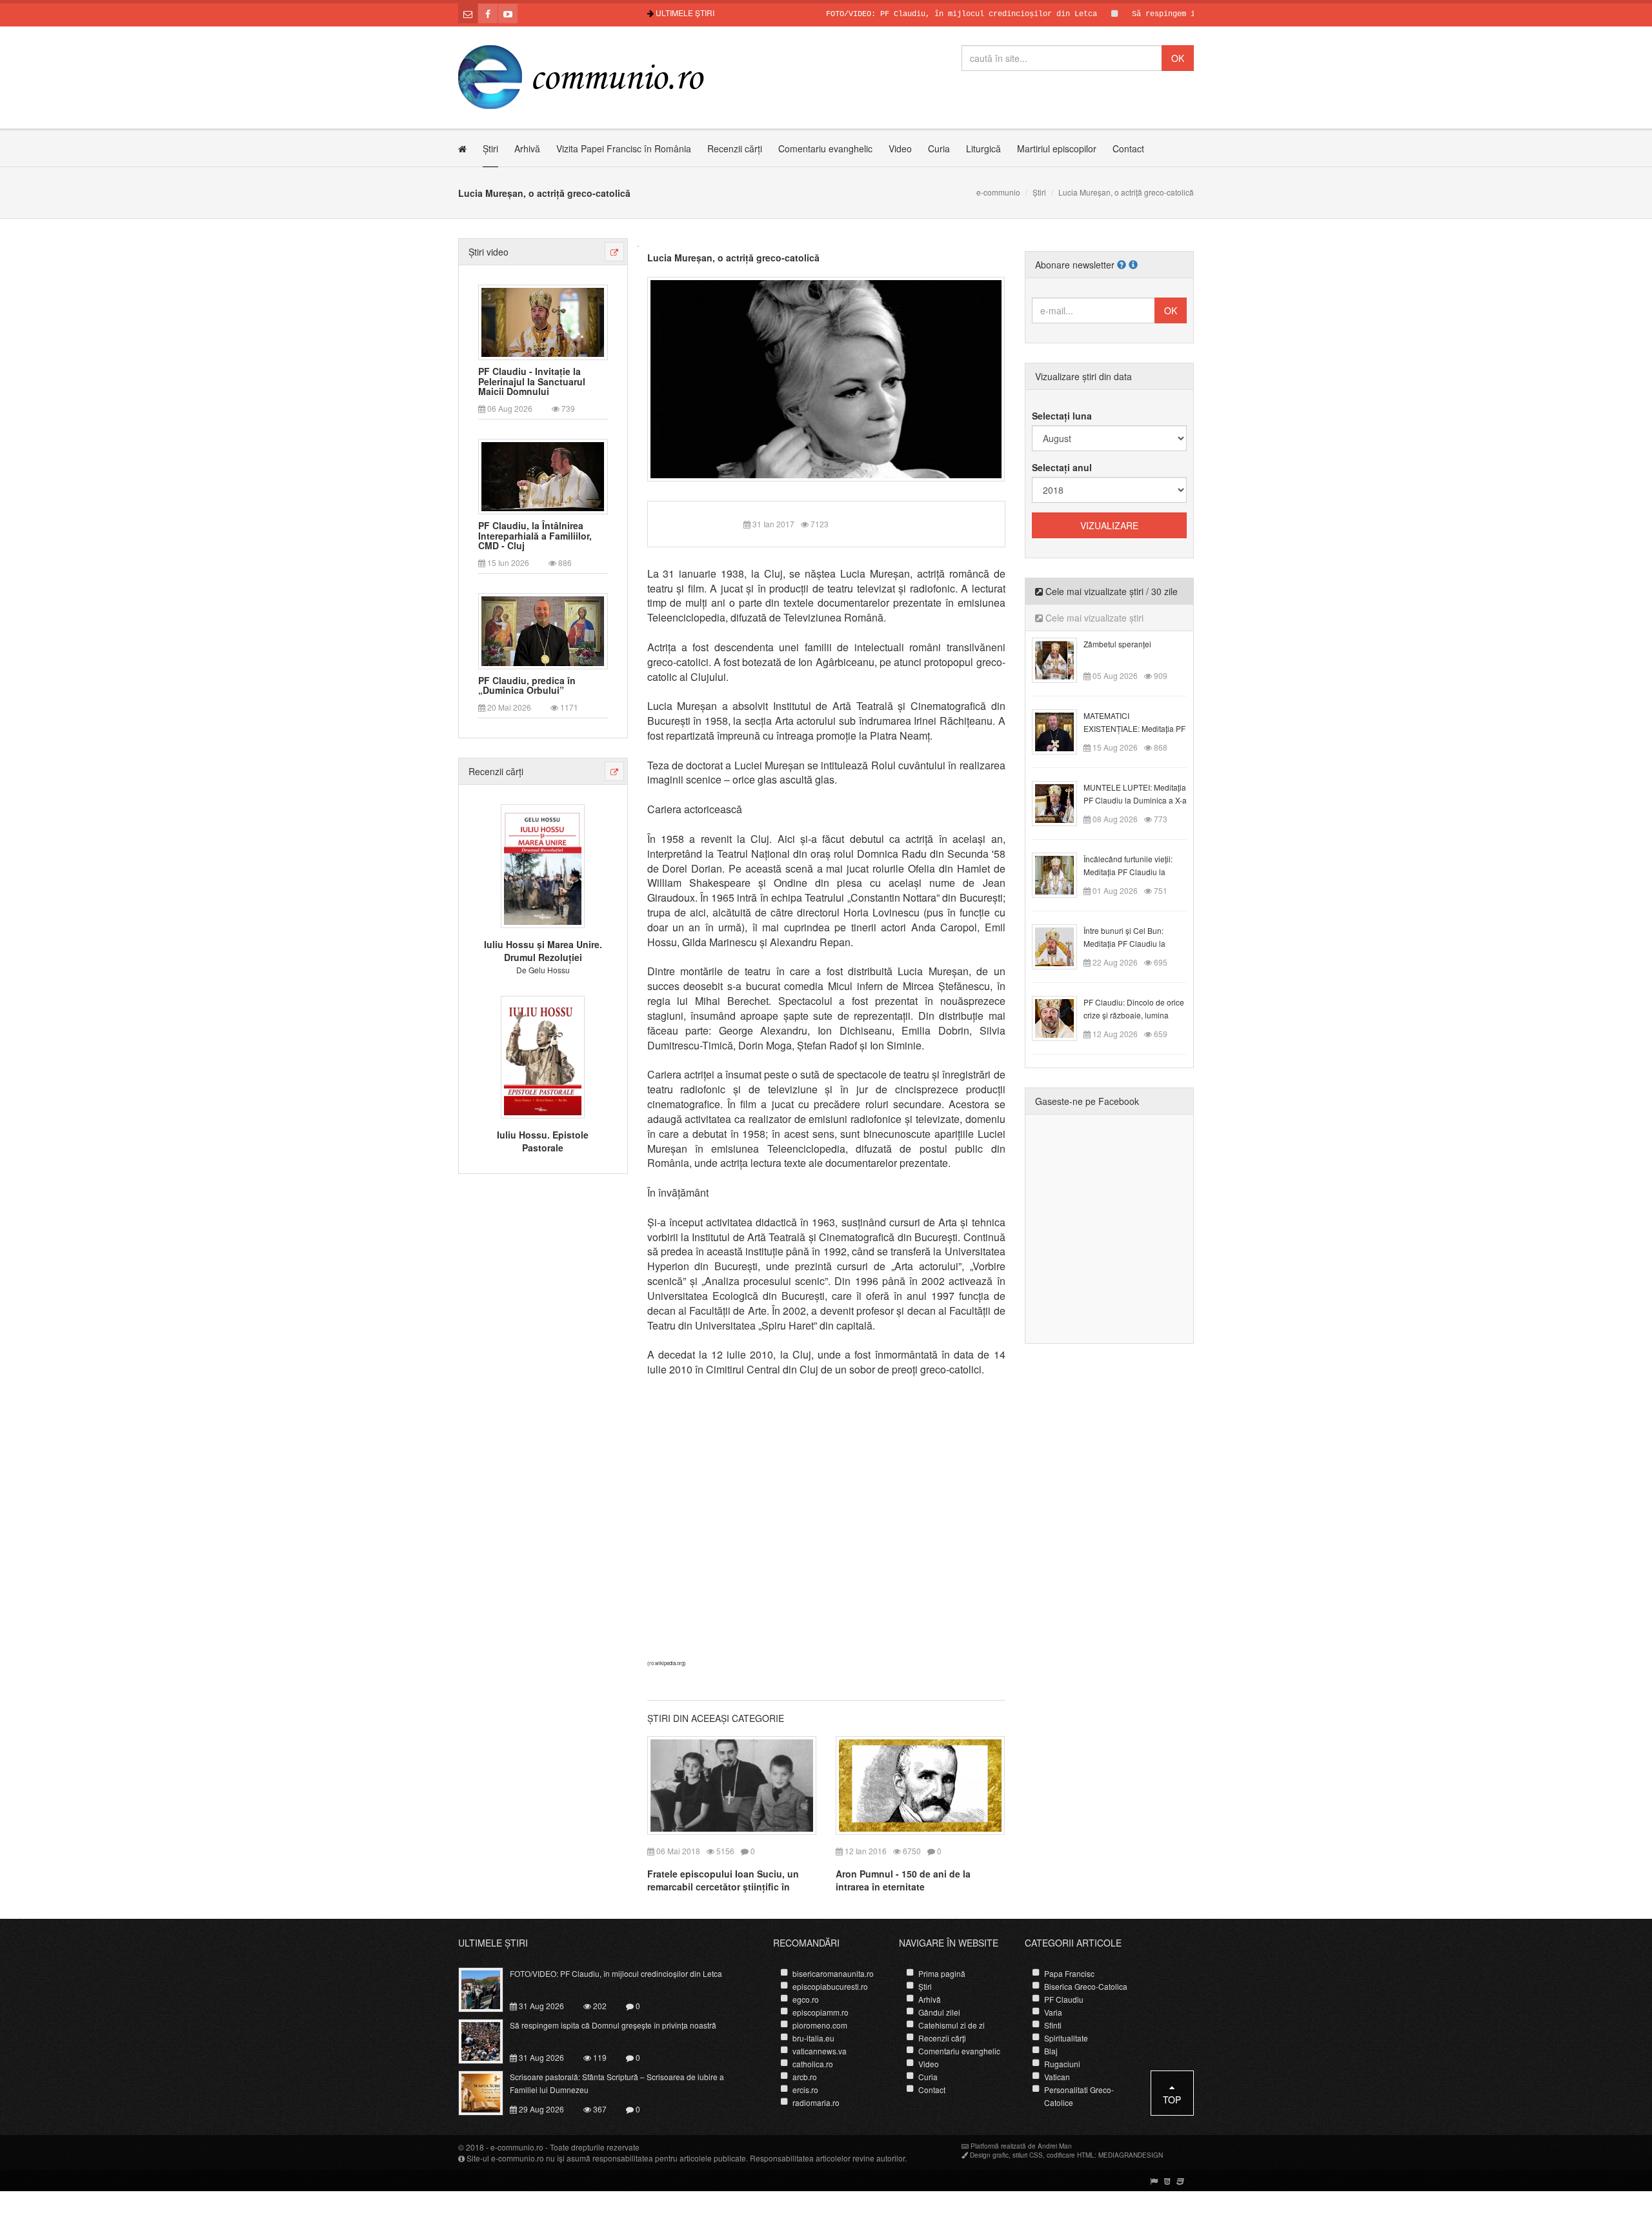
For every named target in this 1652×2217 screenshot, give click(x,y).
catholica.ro (813, 2064)
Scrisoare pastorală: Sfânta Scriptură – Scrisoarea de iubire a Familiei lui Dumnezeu (617, 2083)
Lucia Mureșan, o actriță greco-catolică (733, 258)
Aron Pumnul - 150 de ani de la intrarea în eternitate (903, 1880)
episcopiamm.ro (821, 2012)
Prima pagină (942, 1973)
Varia (1053, 2012)
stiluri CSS (1028, 2155)
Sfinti (1053, 2025)
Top (1172, 2100)
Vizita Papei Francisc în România (624, 148)
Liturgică (983, 148)
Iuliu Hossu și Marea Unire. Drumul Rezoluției (543, 951)
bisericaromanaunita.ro (833, 1973)
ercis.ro (805, 2090)
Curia (939, 148)
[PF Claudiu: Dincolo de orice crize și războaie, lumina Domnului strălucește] (1062, 1017)
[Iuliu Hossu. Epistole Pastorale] (543, 1055)
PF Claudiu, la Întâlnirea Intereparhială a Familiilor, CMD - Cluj (535, 536)
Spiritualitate (1066, 2038)
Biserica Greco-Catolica (1086, 1986)
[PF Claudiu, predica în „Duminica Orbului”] (543, 630)
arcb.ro (805, 2077)
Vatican (1057, 2077)
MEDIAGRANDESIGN (1131, 2155)
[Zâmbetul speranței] (1062, 659)
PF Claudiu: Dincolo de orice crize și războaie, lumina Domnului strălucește (1134, 1015)
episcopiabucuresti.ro (830, 1986)
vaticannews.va (820, 2051)
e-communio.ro (517, 2147)
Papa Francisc (1069, 1973)
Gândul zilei (939, 2012)
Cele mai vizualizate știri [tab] (1093, 618)
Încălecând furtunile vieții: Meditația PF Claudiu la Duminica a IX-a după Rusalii (1134, 872)
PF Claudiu (1064, 1999)
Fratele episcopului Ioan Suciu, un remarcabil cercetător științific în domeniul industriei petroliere (723, 1887)
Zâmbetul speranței (1117, 644)
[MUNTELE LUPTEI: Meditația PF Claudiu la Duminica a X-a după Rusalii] (1062, 802)
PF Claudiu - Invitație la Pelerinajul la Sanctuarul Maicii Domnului (532, 381)
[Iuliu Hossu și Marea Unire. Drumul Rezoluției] (543, 865)
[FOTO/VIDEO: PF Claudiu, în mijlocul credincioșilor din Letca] (488, 1989)
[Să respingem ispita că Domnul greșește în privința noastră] (488, 2040)
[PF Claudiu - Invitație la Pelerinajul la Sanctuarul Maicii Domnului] (543, 321)
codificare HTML (1071, 2155)
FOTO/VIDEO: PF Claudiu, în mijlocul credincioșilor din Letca (901, 14)
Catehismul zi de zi (952, 2025)
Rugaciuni (1062, 2064)
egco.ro (806, 1999)
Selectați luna (1062, 416)
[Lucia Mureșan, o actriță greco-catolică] (826, 378)
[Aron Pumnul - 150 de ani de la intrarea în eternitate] (920, 1784)
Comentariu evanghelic (825, 148)
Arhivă (527, 148)
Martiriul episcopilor (1057, 148)
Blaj (1051, 2051)
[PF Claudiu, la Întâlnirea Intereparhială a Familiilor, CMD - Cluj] (543, 476)
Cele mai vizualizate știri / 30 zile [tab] (1110, 591)
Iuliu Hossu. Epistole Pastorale (543, 1141)
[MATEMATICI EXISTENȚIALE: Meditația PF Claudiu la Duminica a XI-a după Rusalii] (1062, 731)
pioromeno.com (820, 2025)
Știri (490, 148)
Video (900, 148)
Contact (1128, 148)
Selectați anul (1062, 467)
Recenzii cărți (735, 148)
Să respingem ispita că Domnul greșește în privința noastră (613, 2025)
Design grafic (989, 2155)
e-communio (998, 192)
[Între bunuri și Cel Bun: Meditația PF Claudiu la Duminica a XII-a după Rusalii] (1062, 946)
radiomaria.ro (816, 2102)
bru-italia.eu (813, 2038)
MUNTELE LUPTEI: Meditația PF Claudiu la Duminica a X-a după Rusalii (1135, 800)
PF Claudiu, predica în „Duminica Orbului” (527, 686)
